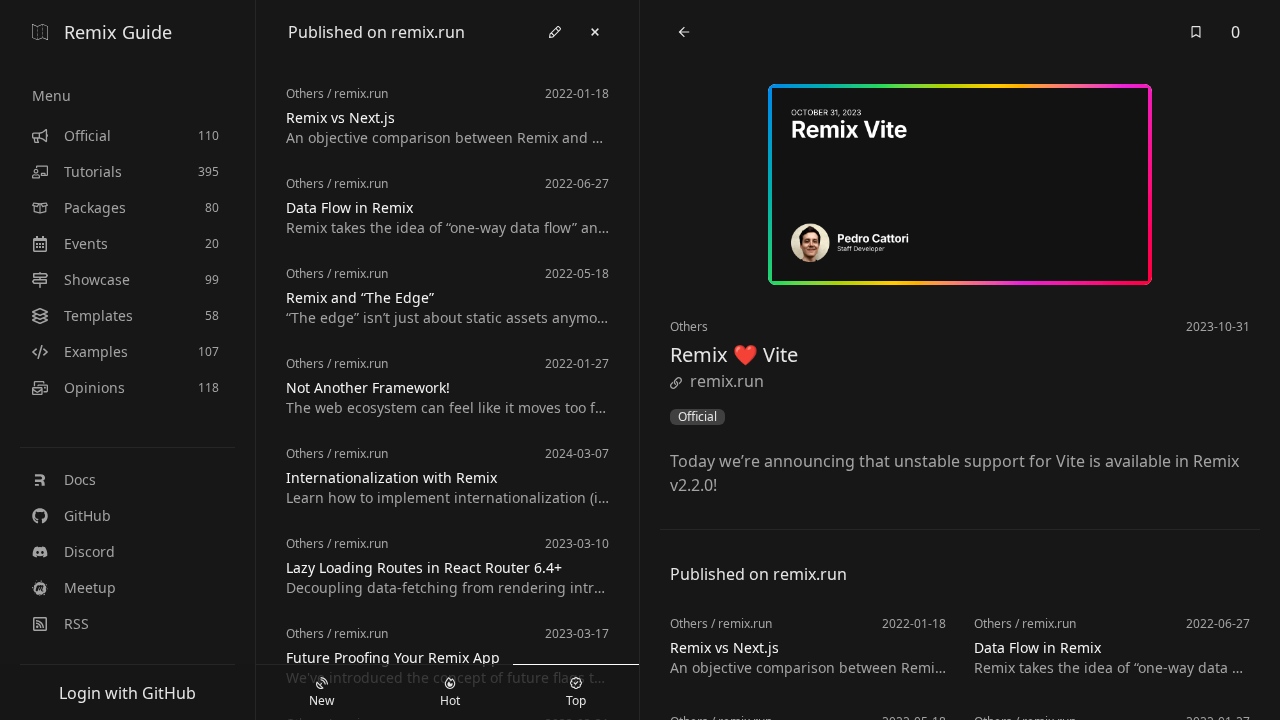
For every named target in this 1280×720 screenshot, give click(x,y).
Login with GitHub (127, 693)
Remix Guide (118, 32)
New (321, 700)
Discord (89, 551)
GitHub (87, 515)
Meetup (90, 587)
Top (576, 700)
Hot (450, 700)
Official (697, 417)
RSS (76, 623)
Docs (80, 479)
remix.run (727, 381)
